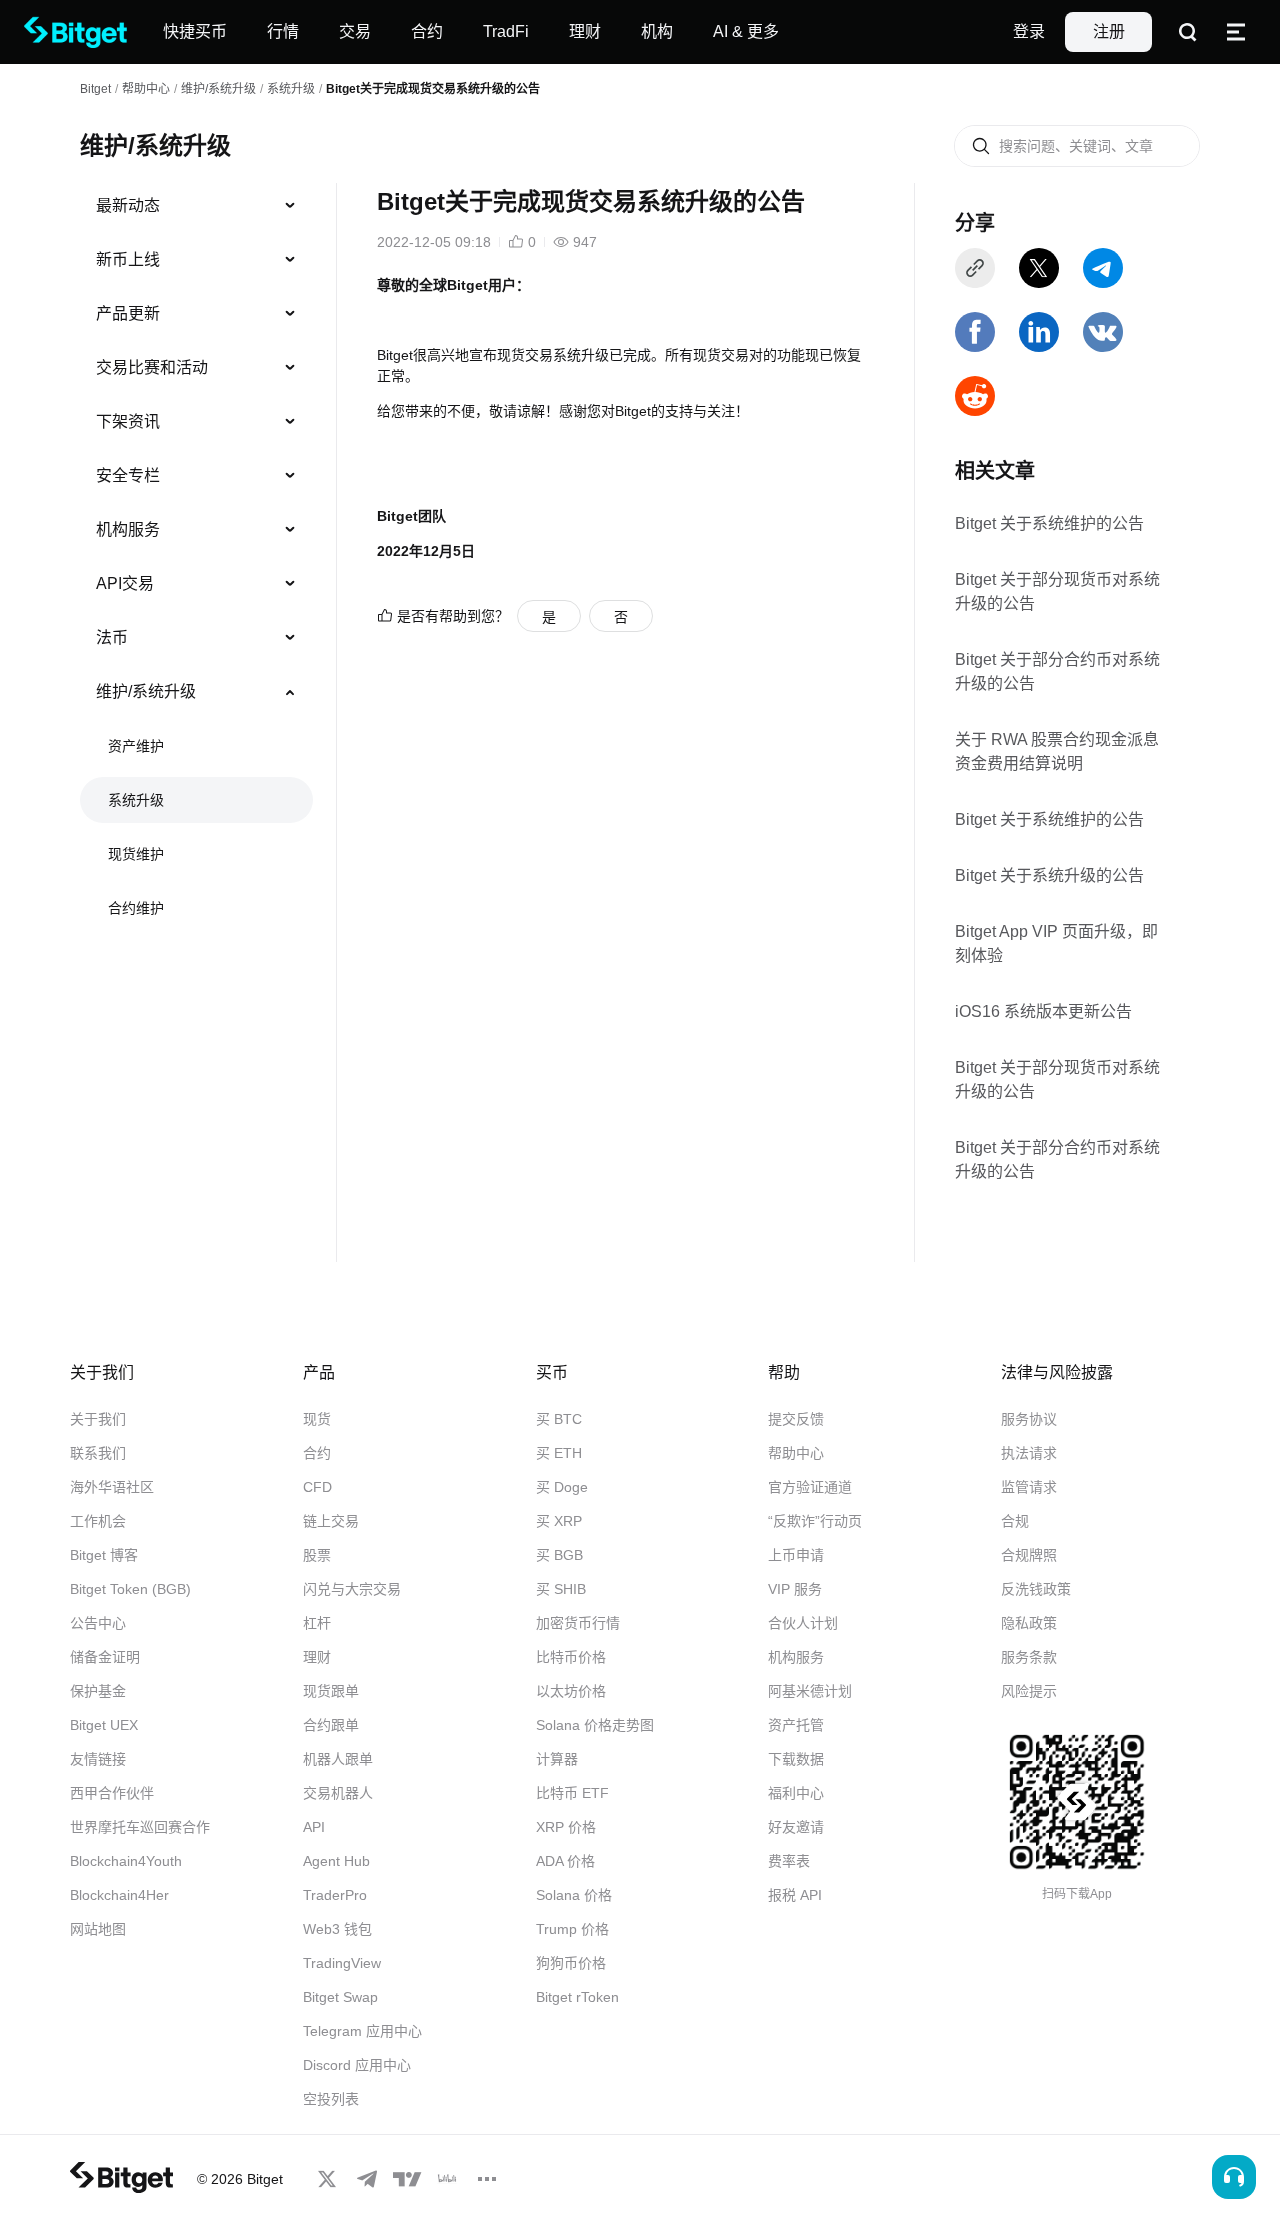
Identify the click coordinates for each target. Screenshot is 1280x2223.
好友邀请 (796, 1827)
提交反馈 (796, 1419)
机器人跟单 (338, 1759)
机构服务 (128, 529)
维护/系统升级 (218, 89)
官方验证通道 (810, 1487)
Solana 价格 (574, 1895)
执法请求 (1029, 1453)
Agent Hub (336, 1861)
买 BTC (559, 1419)
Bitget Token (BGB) (130, 1589)
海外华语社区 (112, 1487)
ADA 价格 (565, 1861)
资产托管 (796, 1725)
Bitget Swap (340, 1997)
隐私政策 (1029, 1623)
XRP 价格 (566, 1827)
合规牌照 (1029, 1555)
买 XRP (559, 1521)
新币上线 (128, 259)
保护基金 (98, 1691)
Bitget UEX (104, 1725)
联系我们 (98, 1453)
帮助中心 (796, 1453)
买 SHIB (561, 1589)
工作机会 (98, 1521)
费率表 (789, 1861)
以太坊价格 (571, 1691)
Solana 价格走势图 (595, 1725)
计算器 (557, 1759)
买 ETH (559, 1453)
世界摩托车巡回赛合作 (140, 1827)
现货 (317, 1419)
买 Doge (562, 1487)
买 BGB (559, 1555)
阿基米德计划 (810, 1691)
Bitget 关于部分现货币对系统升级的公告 (1057, 591)
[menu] (196, 561)
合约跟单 (331, 1725)
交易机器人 (338, 1793)
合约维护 (136, 908)
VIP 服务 (795, 1589)
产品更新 (128, 313)
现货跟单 (331, 1691)
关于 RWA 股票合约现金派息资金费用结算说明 (1057, 751)
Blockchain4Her (119, 1895)
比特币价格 (571, 1657)
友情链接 (98, 1759)
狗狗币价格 (571, 1963)
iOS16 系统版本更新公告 (1043, 1011)
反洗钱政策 (1036, 1589)
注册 (1109, 31)
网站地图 (98, 1929)
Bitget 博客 (104, 1555)
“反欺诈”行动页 (815, 1521)
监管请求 (1029, 1487)
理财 (317, 1657)
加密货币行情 (578, 1623)
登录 (1029, 31)
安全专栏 (128, 475)
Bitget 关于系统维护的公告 (1049, 523)
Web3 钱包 (337, 1929)
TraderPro (335, 1895)
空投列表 (331, 2099)
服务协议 (1029, 1419)
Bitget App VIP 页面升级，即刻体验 (1056, 943)
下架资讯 (128, 421)
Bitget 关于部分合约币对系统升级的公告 (1057, 671)
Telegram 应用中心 (362, 2031)
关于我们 (98, 1419)
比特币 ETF (572, 1793)
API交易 (125, 583)
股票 (317, 1555)
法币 (112, 637)
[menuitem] (196, 206)
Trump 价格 (572, 1929)
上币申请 (796, 1555)
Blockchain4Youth (126, 1861)
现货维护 (136, 854)
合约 (317, 1453)
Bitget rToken (577, 1997)
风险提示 (1029, 1691)
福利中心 (796, 1793)
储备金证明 (105, 1657)
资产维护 (136, 746)
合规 (1015, 1521)
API (314, 1827)
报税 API (795, 1895)
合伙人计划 (803, 1623)
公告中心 (98, 1623)
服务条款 (1029, 1657)
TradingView (342, 1963)
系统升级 (291, 89)
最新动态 (128, 205)
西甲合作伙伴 (112, 1793)
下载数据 (796, 1759)
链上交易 (331, 1521)
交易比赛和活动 (152, 367)
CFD (317, 1487)
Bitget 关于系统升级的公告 (1049, 875)
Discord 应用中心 (357, 2065)
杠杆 (317, 1623)
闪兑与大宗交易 (352, 1589)
